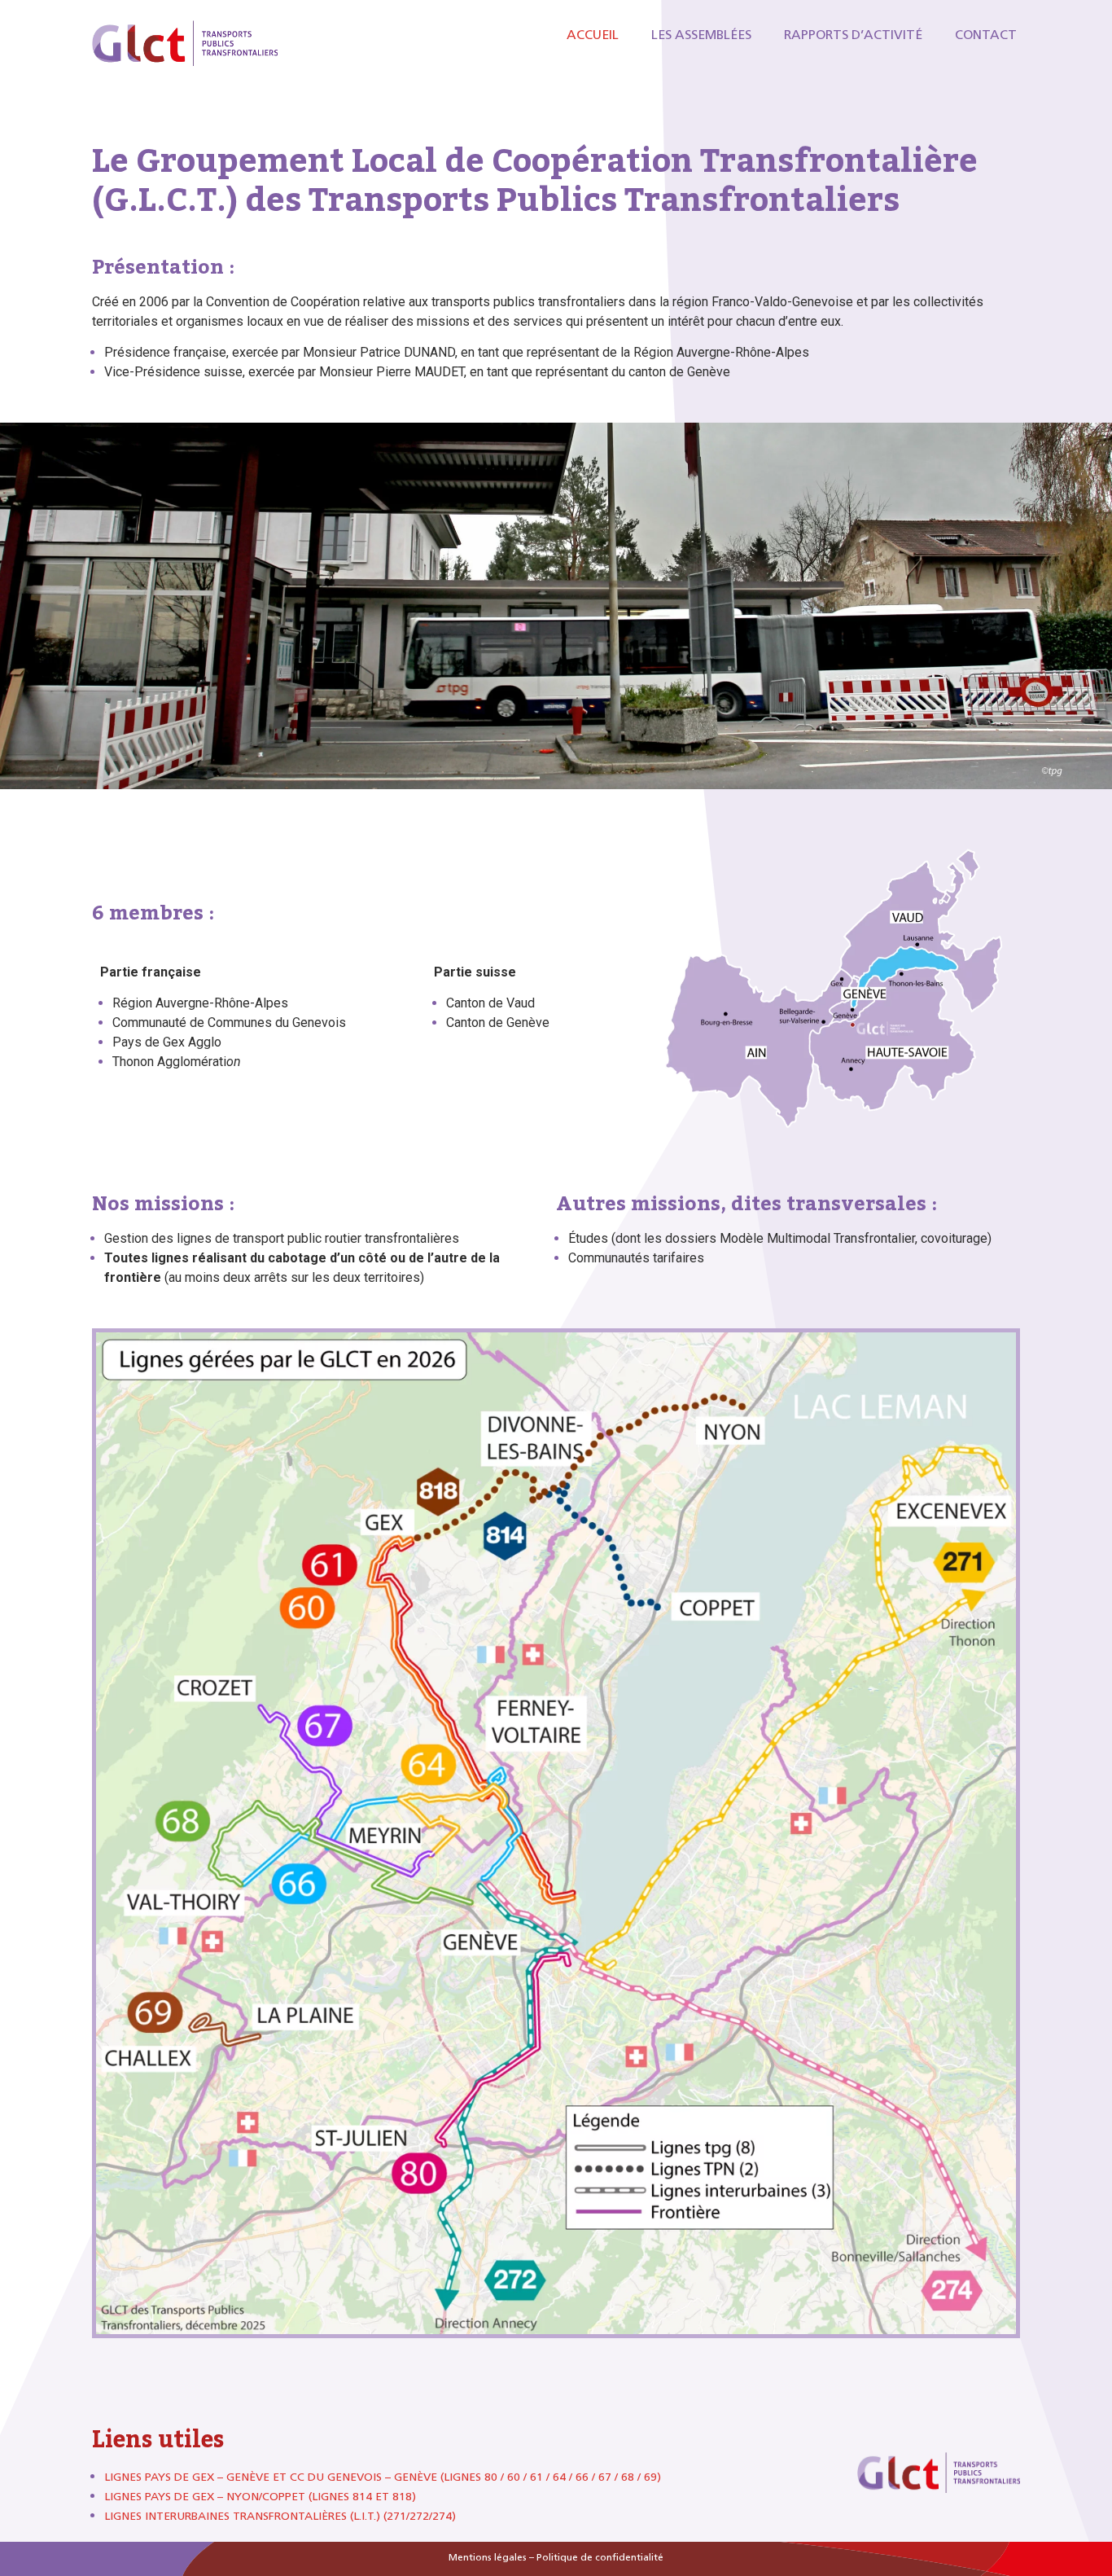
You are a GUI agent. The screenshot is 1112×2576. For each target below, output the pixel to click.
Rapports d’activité (853, 35)
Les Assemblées (701, 35)
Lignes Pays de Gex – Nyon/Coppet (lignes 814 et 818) (260, 2497)
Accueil (593, 35)
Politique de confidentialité (600, 2557)
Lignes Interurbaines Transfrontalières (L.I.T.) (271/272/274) (280, 2516)
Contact (986, 35)
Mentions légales (488, 2557)
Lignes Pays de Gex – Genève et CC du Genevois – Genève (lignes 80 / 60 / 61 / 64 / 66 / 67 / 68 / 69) (383, 2477)
